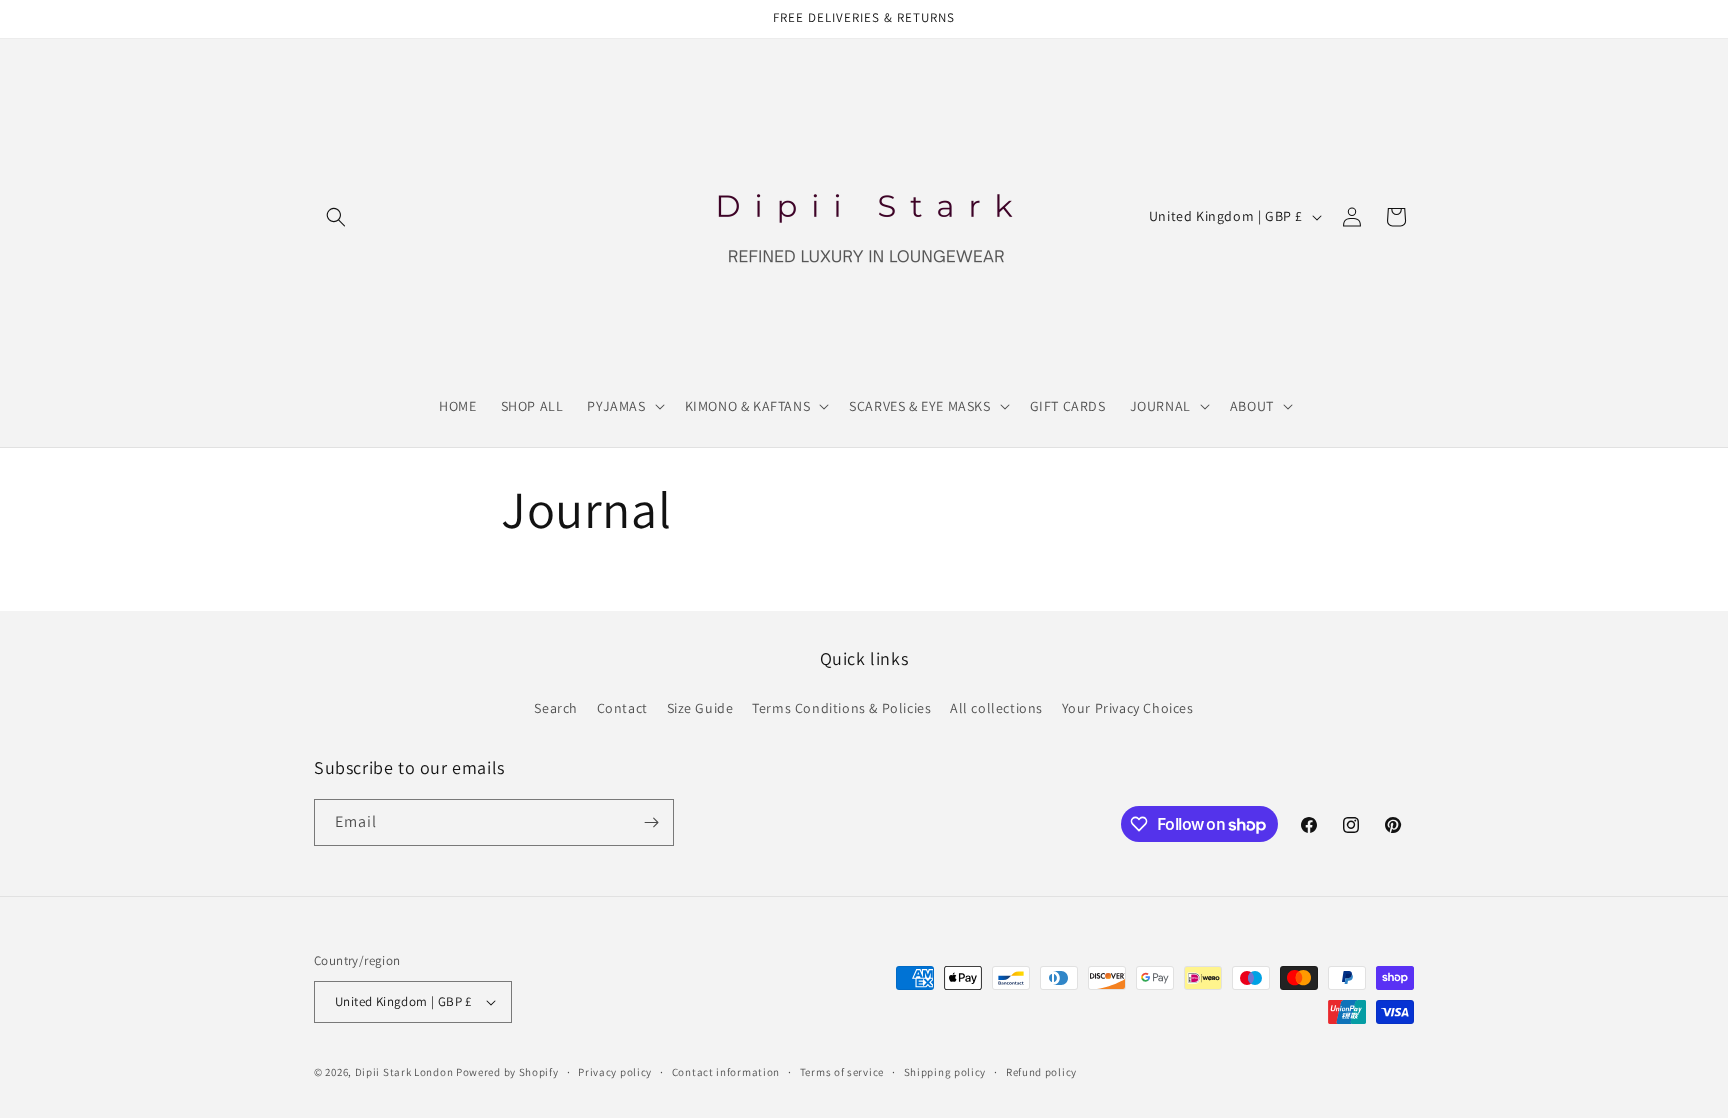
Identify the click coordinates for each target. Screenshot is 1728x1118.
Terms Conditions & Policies (841, 708)
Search (556, 708)
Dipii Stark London (404, 1072)
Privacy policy (615, 1072)
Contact (622, 708)
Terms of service (842, 1072)
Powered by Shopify (507, 1072)
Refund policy (1041, 1072)
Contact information (726, 1072)
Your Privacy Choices (1128, 708)
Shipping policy (945, 1072)
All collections (996, 708)
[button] (336, 217)
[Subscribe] (651, 822)
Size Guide (700, 708)
